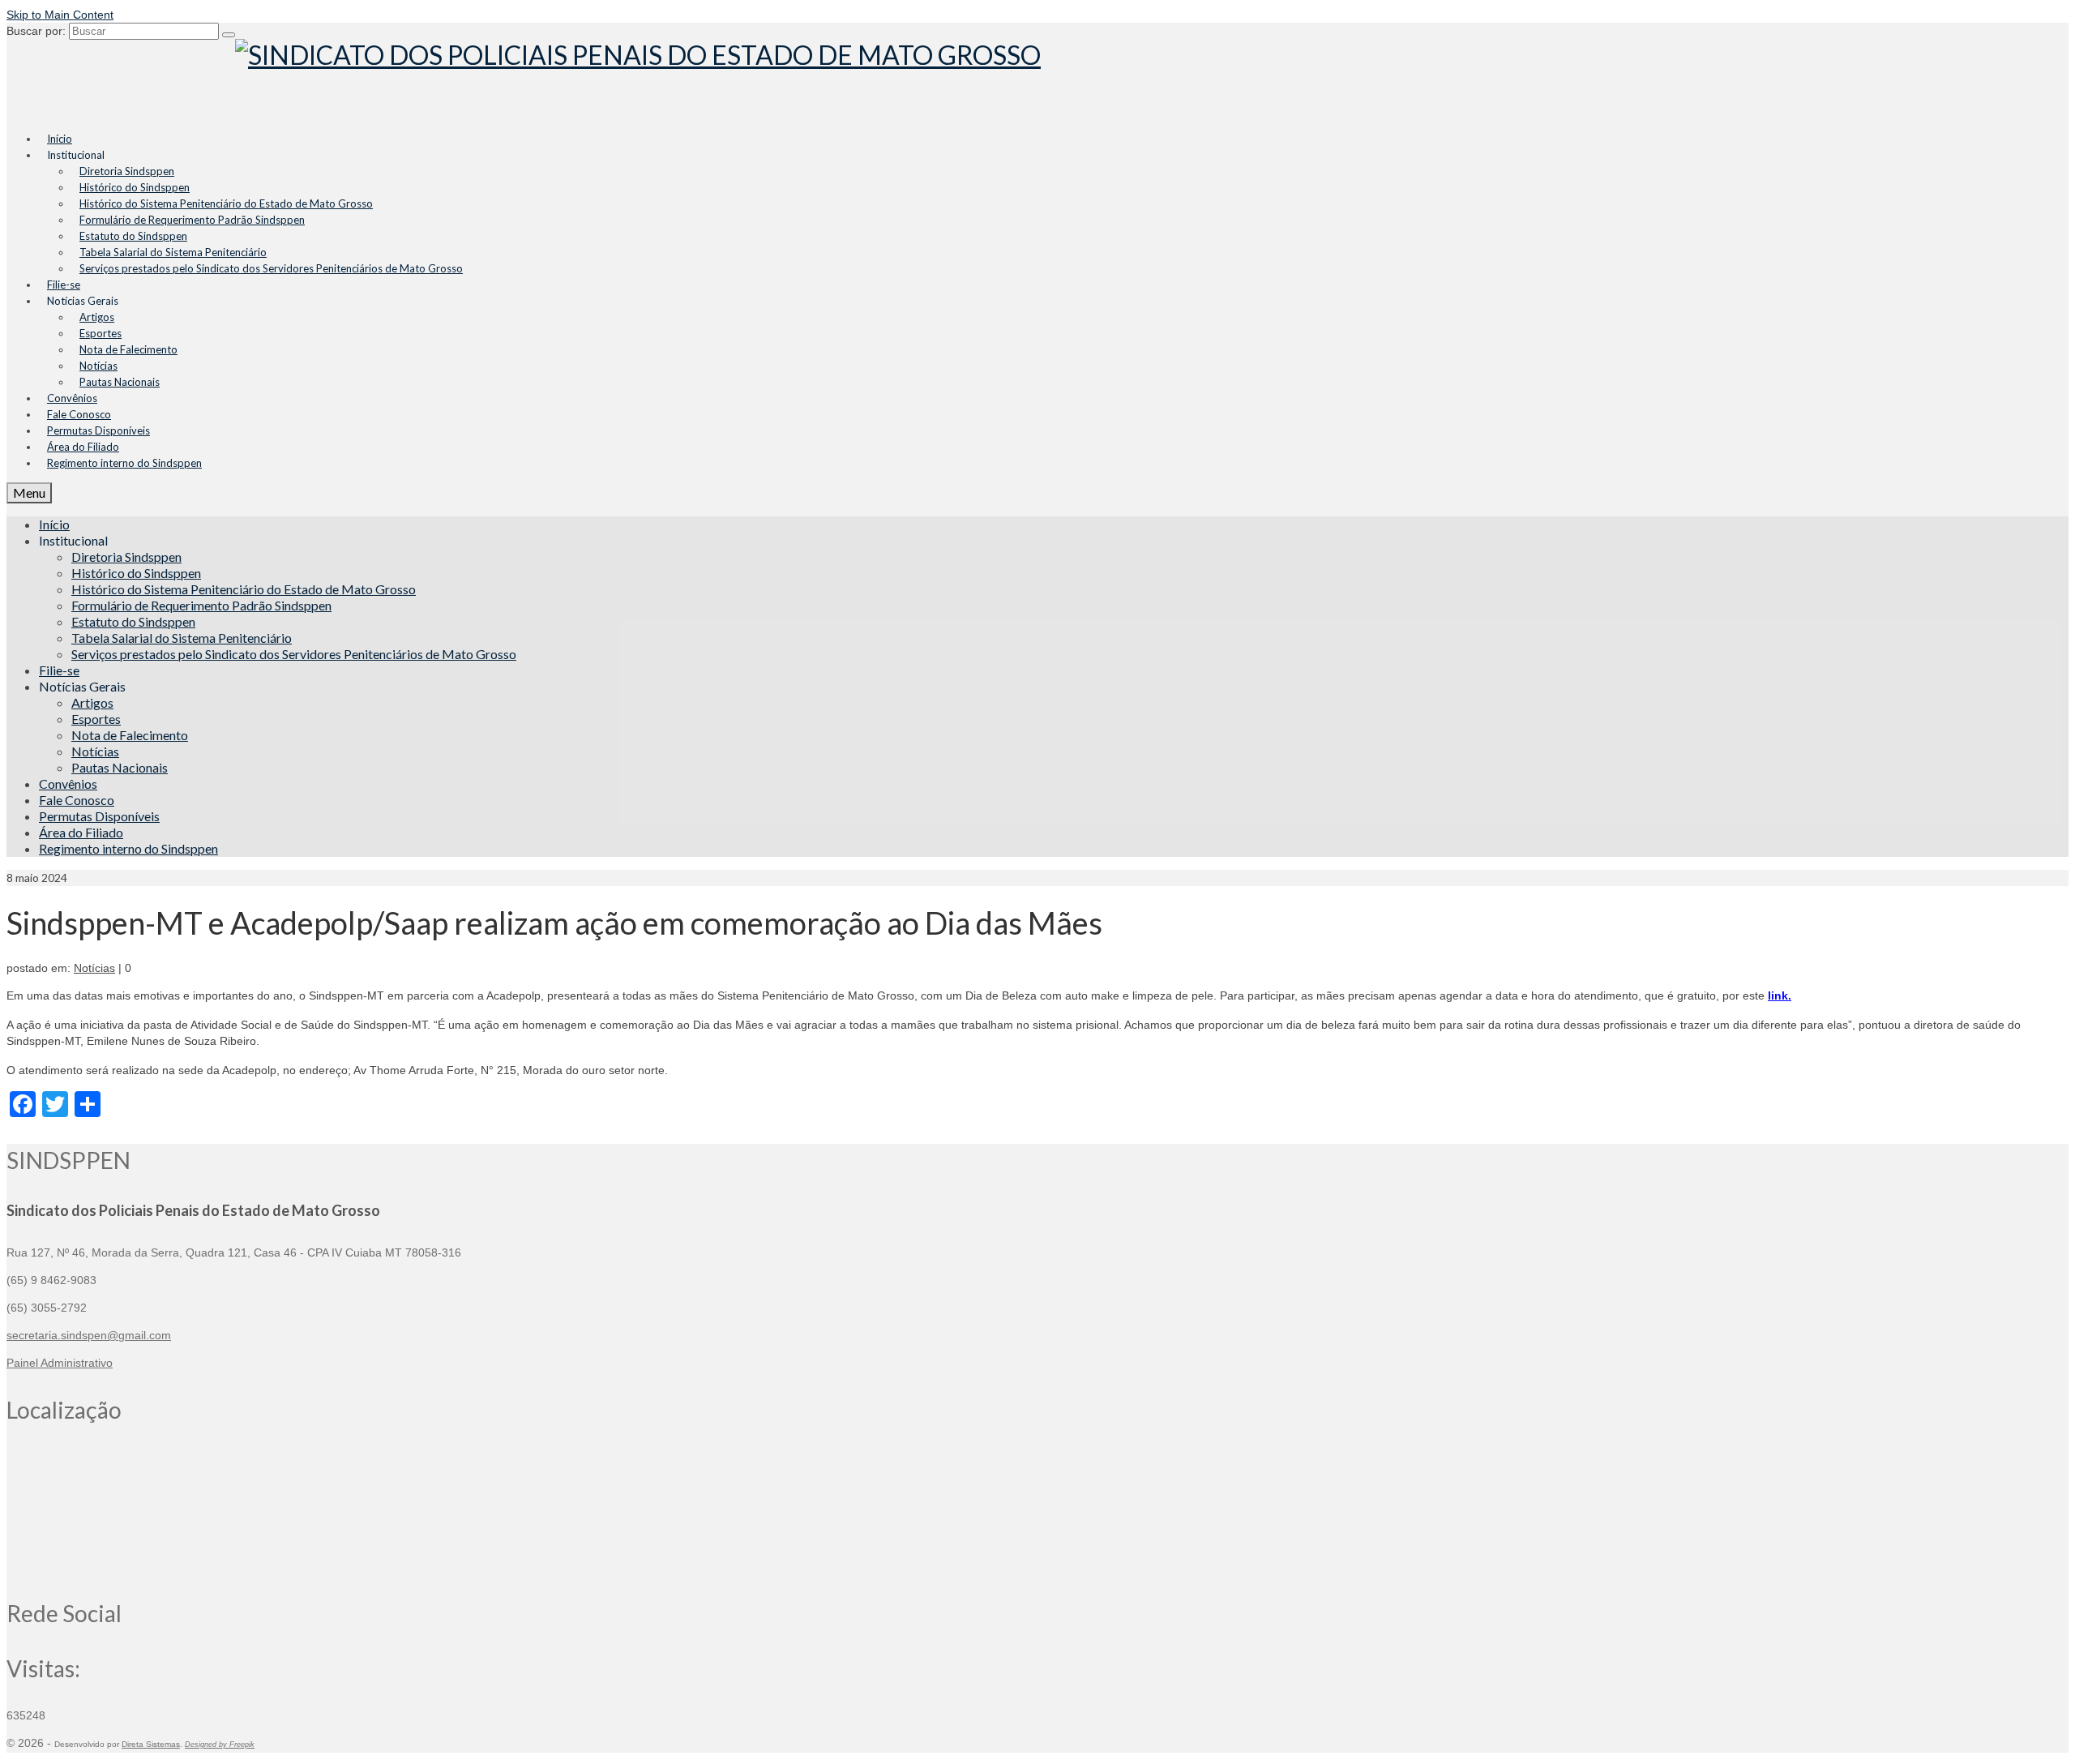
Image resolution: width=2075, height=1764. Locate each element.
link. (1780, 995)
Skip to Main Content (60, 15)
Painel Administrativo (60, 1363)
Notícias (94, 968)
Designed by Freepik (220, 1745)
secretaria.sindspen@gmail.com (89, 1335)
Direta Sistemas (151, 1744)
